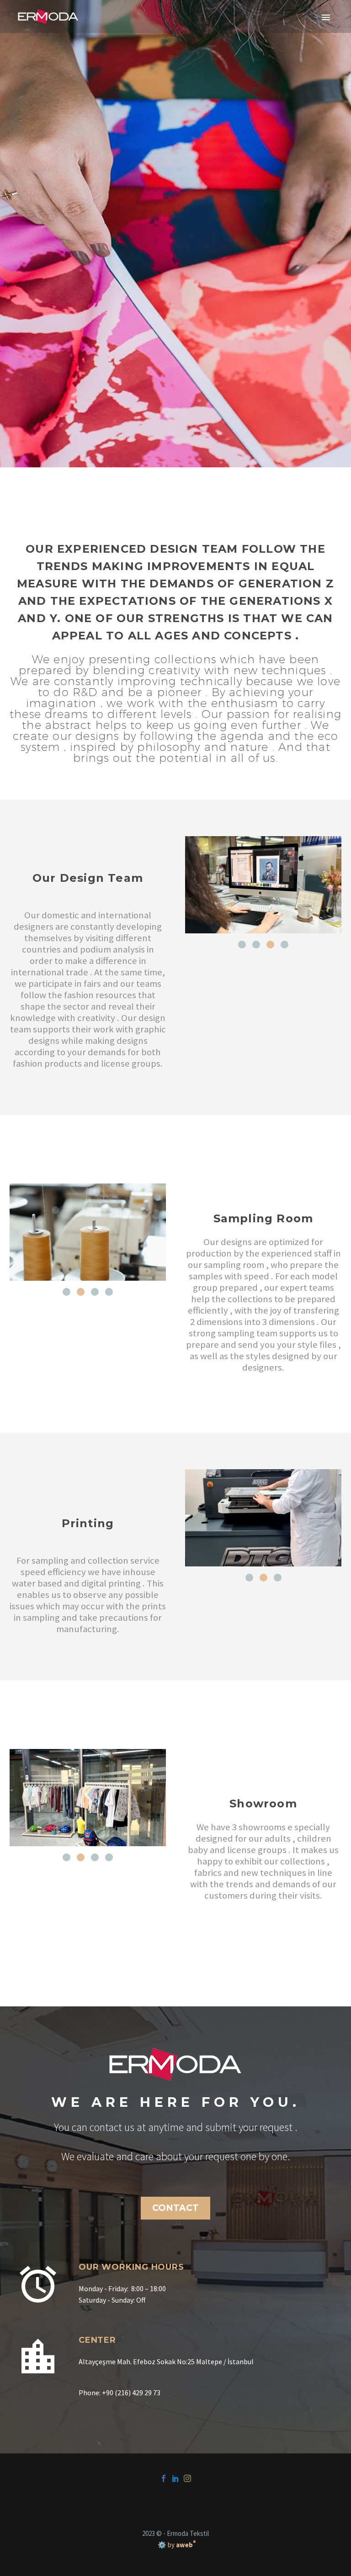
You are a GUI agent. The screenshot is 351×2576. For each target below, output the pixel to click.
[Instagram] (187, 2478)
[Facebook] (164, 2478)
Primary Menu (326, 17)
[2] (256, 945)
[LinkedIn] (175, 2478)
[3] (270, 945)
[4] (285, 945)
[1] (242, 945)
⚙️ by (175, 2545)
